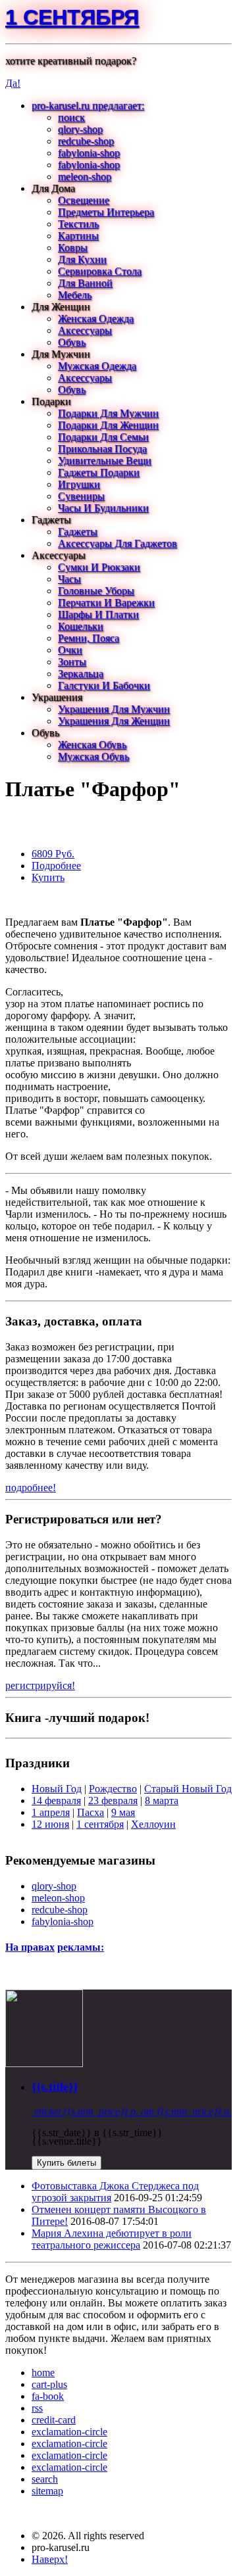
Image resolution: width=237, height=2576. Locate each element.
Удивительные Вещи (105, 461)
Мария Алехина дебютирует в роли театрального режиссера (112, 2239)
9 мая (123, 1812)
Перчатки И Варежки (106, 603)
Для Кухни (82, 259)
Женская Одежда (96, 319)
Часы (69, 579)
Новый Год (57, 1789)
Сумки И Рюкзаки (99, 567)
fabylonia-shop (89, 153)
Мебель (75, 295)
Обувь (72, 342)
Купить (48, 877)
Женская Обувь (92, 745)
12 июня (50, 1824)
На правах (30, 1947)
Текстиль (78, 224)
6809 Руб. (53, 854)
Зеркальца (81, 674)
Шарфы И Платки (98, 614)
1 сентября (72, 17)
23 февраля (113, 1801)
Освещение (84, 200)
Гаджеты (78, 532)
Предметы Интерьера (106, 212)
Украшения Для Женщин (114, 721)
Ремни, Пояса (89, 638)
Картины (78, 236)
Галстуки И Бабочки (104, 685)
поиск (71, 117)
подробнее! (31, 1488)
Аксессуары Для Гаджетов (118, 543)
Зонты (72, 662)
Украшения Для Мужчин (114, 709)
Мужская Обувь (93, 756)
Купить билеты (66, 2163)
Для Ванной (85, 283)
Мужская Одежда (97, 366)
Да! (13, 83)
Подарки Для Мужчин (108, 413)
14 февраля (56, 1801)
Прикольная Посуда (102, 449)
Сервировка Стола (100, 271)
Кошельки (81, 626)
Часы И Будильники (103, 508)
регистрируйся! (40, 1685)
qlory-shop (80, 129)
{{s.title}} (55, 2087)
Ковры (73, 248)
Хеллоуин (153, 1824)
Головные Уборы (96, 591)
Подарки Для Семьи (103, 437)
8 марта (162, 1801)
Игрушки (79, 484)
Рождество (113, 1789)
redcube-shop (86, 141)
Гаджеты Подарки (99, 472)
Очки (70, 650)
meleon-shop (85, 177)
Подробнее (56, 866)
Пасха (91, 1812)
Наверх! (50, 2559)
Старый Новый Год (188, 1789)
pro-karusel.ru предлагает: (88, 106)
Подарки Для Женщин (108, 425)
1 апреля (51, 1812)
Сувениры (81, 496)
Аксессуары (85, 330)
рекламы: (81, 1947)
